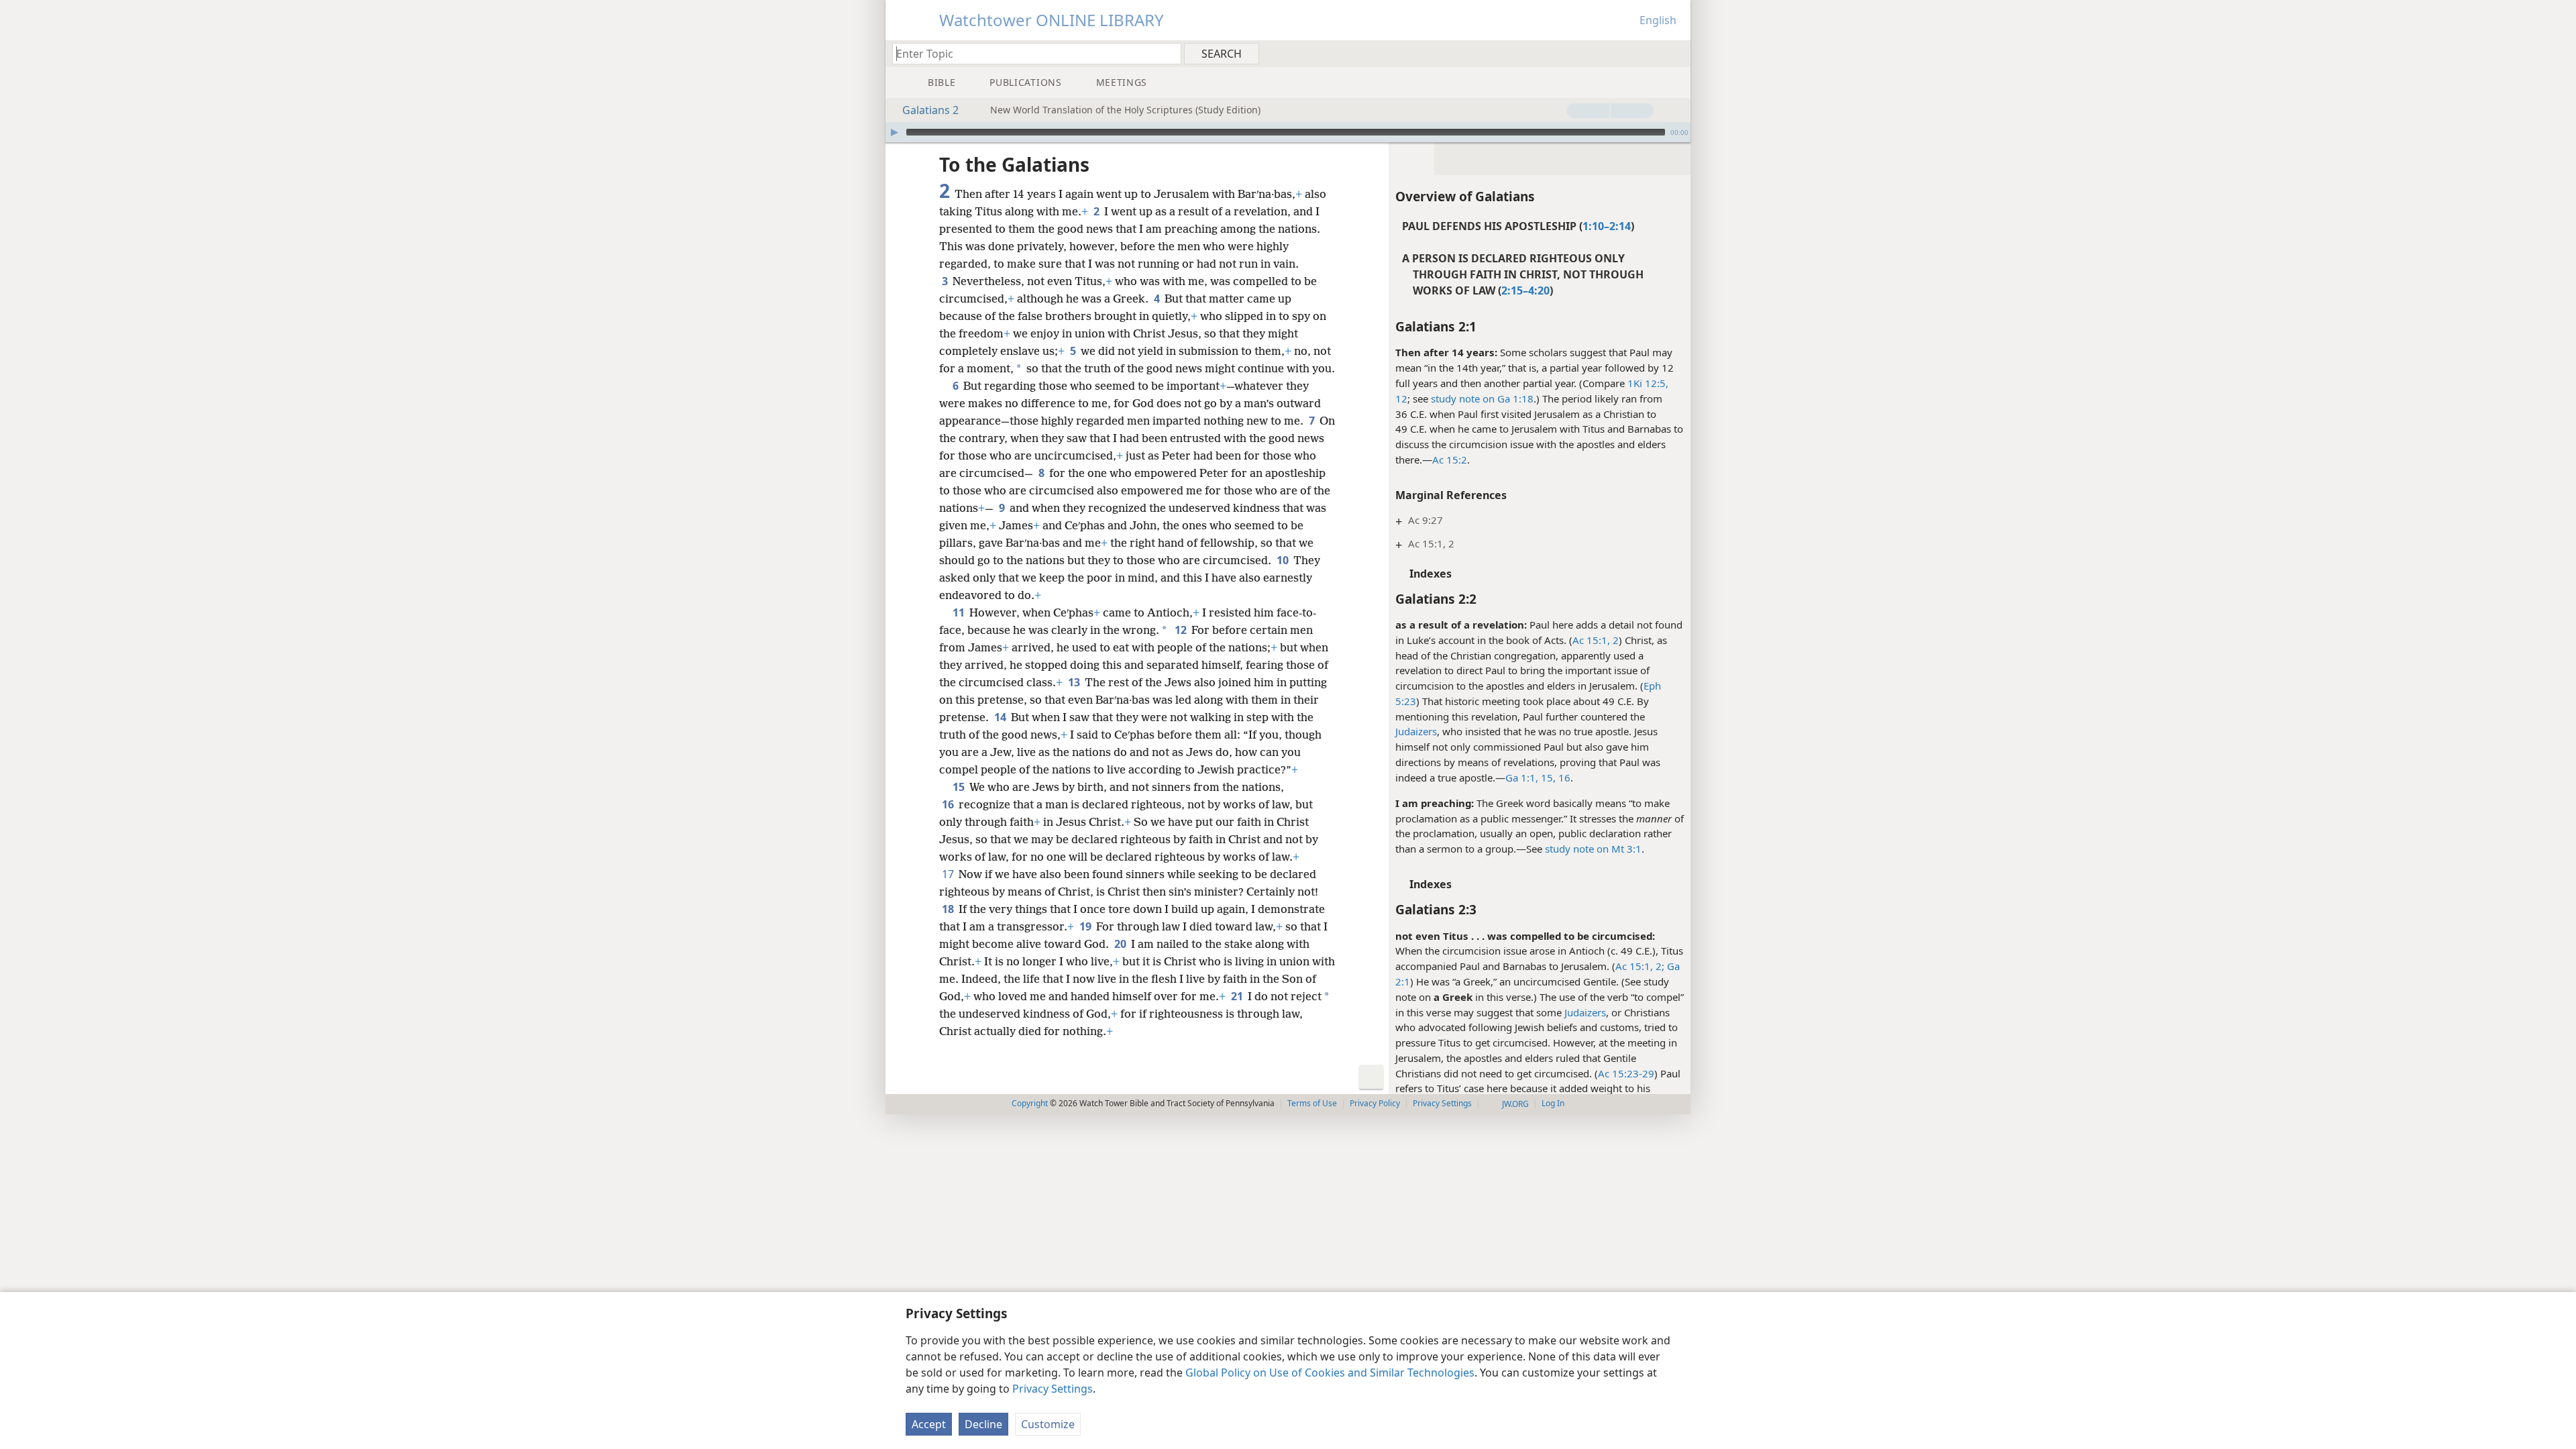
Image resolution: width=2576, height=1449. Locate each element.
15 (960, 787)
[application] (1288, 132)
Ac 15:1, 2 (1596, 640)
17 (949, 874)
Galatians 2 (930, 110)
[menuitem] (1675, 53)
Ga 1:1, (1522, 777)
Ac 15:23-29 (1626, 1073)
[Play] (894, 132)
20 (1121, 944)
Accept (929, 1424)
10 (1284, 560)
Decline (983, 1424)
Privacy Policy (1375, 1103)
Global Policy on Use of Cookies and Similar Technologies (1330, 1373)
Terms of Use (1312, 1103)
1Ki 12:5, (1648, 383)
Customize (1048, 1424)
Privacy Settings (1053, 1389)
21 (1238, 996)
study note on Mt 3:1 (1593, 849)
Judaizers (1416, 731)
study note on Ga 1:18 (1482, 398)
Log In (1553, 1103)
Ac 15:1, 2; (1640, 966)
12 (1401, 398)
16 (949, 804)
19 (1086, 926)
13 (1075, 682)
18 (949, 909)
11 (960, 612)
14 (1001, 717)
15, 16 (1554, 777)
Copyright (1030, 1103)
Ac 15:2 (1450, 460)
